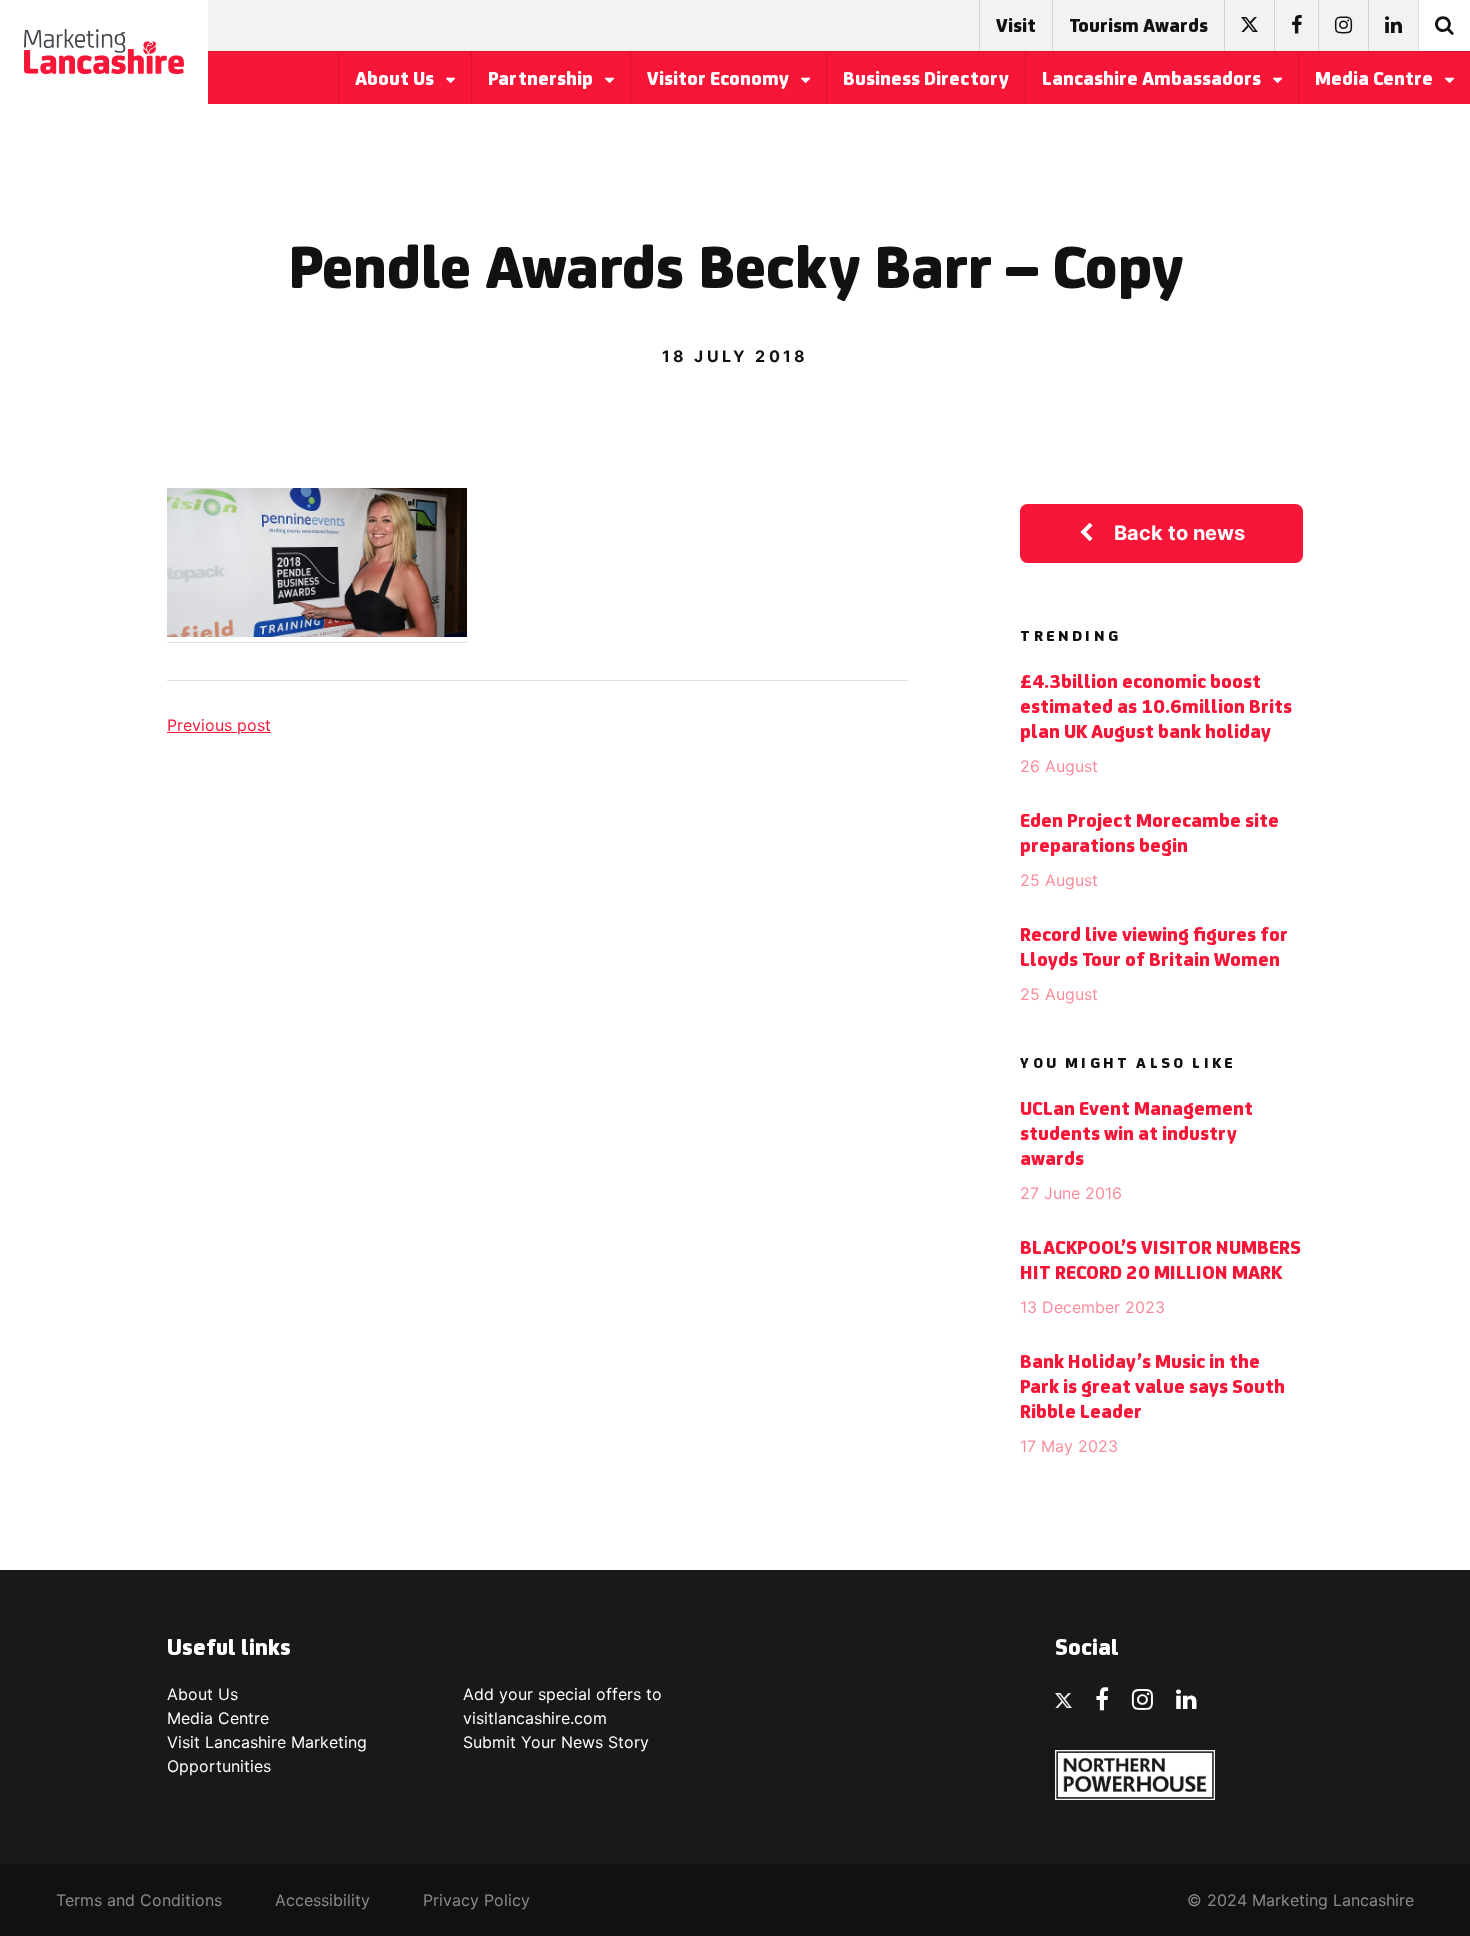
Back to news (1179, 533)
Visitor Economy (720, 80)
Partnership (542, 80)
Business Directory (926, 80)
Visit (1016, 27)
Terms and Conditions (139, 1900)
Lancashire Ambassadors (1153, 80)
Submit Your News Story (556, 1742)
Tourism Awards (1138, 27)
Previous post (219, 725)
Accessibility (322, 1900)
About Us (396, 80)
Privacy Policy (476, 1900)
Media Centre (1376, 80)
